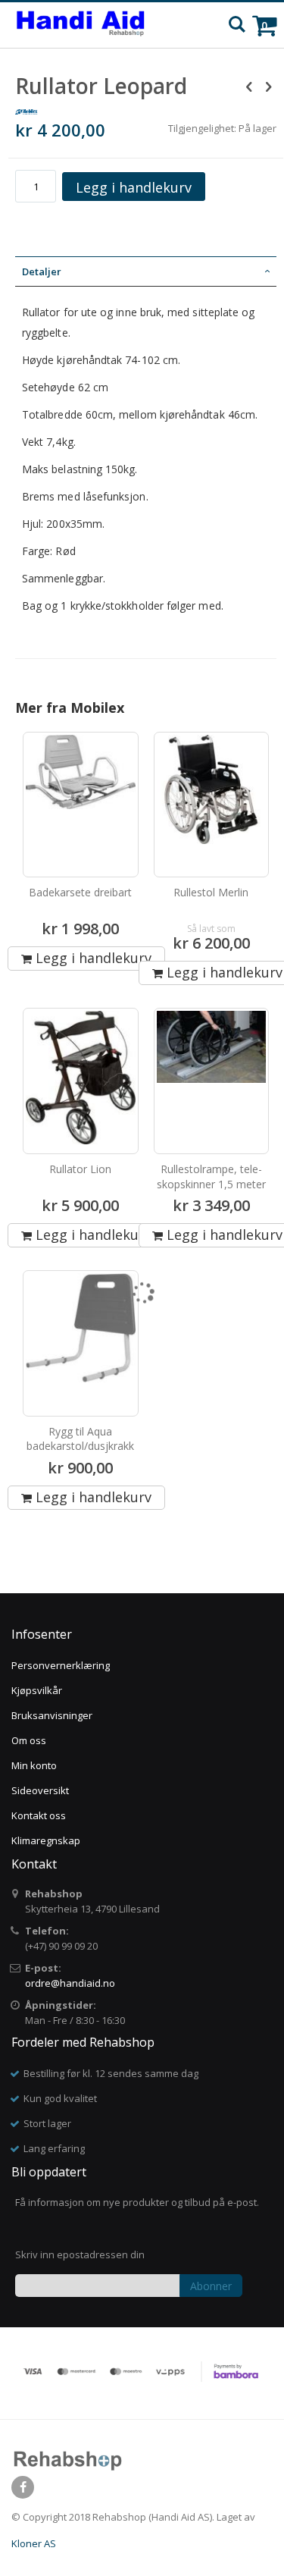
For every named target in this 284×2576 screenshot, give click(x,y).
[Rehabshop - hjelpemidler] (81, 25)
